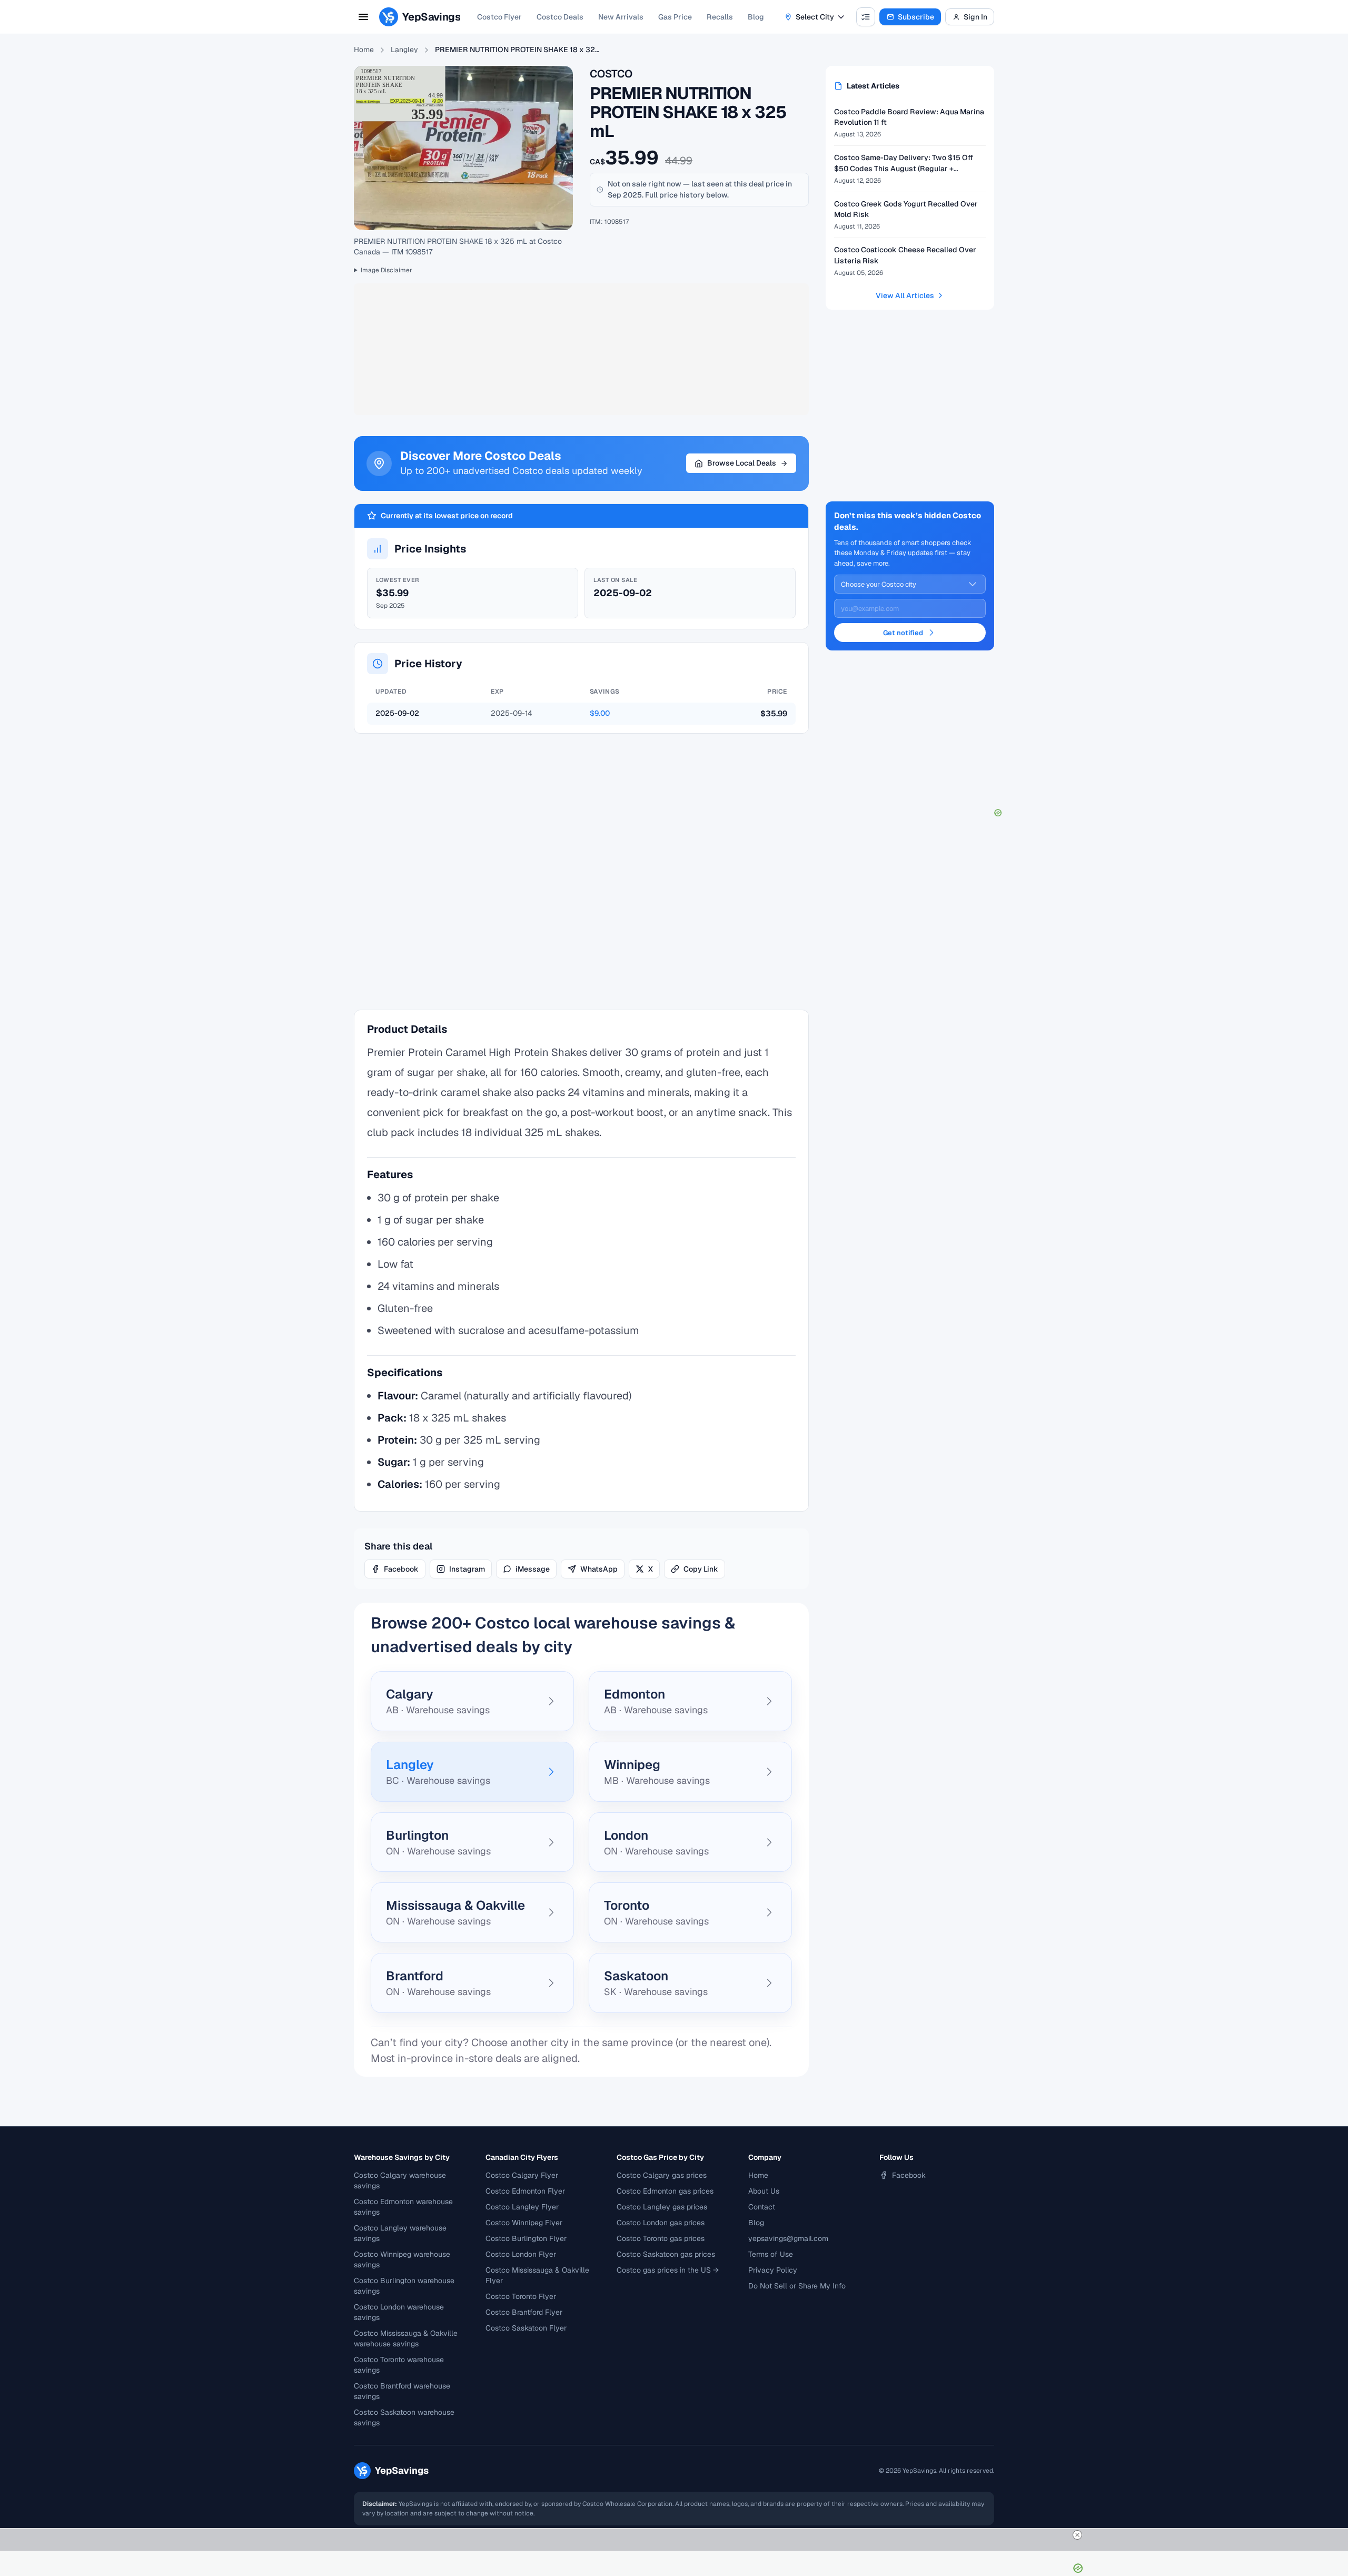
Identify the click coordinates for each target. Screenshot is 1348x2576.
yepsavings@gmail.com (788, 2238)
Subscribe (916, 17)
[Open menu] (363, 17)
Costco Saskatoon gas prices (666, 2254)
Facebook (401, 1569)
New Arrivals (621, 17)
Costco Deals (560, 17)
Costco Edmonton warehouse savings (403, 2207)
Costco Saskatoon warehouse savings (404, 2417)
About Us (764, 2191)
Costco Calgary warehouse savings (400, 2180)
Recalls (720, 17)
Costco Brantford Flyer (524, 2312)
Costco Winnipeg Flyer (524, 2223)
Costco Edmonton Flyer (525, 2191)
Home (364, 50)
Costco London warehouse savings (399, 2312)
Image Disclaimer (386, 270)
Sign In (975, 17)
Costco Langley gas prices (662, 2207)
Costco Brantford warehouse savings (402, 2391)
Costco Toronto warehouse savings (399, 2365)
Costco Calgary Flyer (522, 2175)
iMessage (533, 1569)
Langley (404, 50)
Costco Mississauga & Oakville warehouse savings (406, 2338)
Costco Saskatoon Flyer (526, 2328)
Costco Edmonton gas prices (665, 2191)
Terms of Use (771, 2254)
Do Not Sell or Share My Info (797, 2286)
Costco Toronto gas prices (661, 2238)
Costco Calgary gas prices (662, 2175)
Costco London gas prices (661, 2223)
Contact (762, 2207)
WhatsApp (599, 1569)
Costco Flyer (499, 17)
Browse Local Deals (742, 463)
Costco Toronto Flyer (521, 2296)
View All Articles (905, 295)
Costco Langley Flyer (522, 2207)
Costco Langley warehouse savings (400, 2233)
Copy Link (701, 1569)
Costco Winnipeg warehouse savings (402, 2259)
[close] (1077, 2535)
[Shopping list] (866, 17)
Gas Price (675, 17)
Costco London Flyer (521, 2254)
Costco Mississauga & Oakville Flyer (537, 2275)
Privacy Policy (773, 2270)
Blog (756, 17)
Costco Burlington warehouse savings (404, 2286)
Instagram (467, 1569)
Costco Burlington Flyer (526, 2238)
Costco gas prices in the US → (668, 2270)
